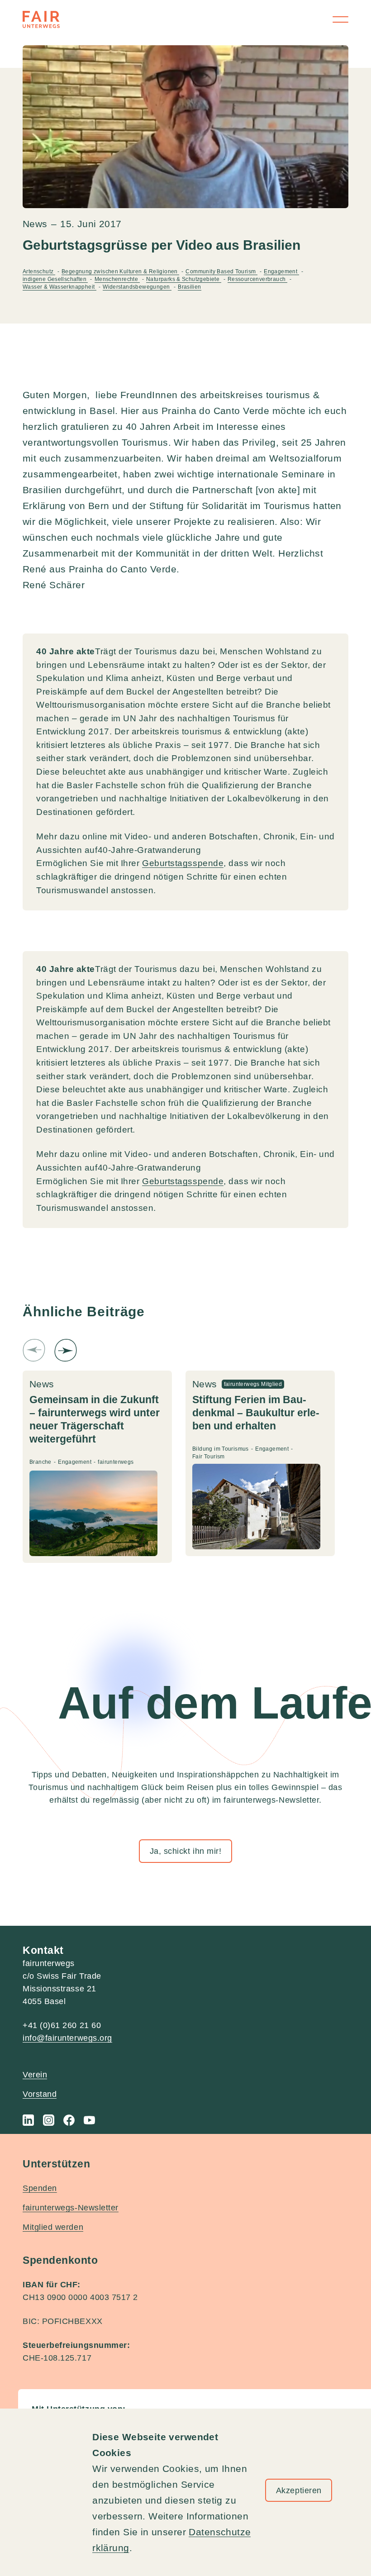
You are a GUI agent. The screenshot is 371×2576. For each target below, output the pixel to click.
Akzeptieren (299, 2490)
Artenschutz (39, 271)
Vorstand (40, 2094)
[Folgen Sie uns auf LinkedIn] (28, 2120)
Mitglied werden (53, 2227)
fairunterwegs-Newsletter (71, 2208)
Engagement (281, 271)
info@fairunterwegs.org (67, 2038)
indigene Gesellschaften (55, 279)
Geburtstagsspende (183, 863)
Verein (35, 2075)
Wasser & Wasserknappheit (59, 287)
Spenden (40, 2188)
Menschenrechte (117, 279)
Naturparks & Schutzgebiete (184, 279)
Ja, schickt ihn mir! (186, 1851)
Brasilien (190, 287)
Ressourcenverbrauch (257, 279)
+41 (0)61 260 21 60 (62, 2025)
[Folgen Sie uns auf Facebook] (69, 2120)
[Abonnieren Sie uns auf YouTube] (89, 2120)
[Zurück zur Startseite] (41, 19)
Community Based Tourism (221, 271)
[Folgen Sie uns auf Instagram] (49, 2120)
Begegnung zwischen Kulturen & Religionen (120, 271)
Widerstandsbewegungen (137, 287)
